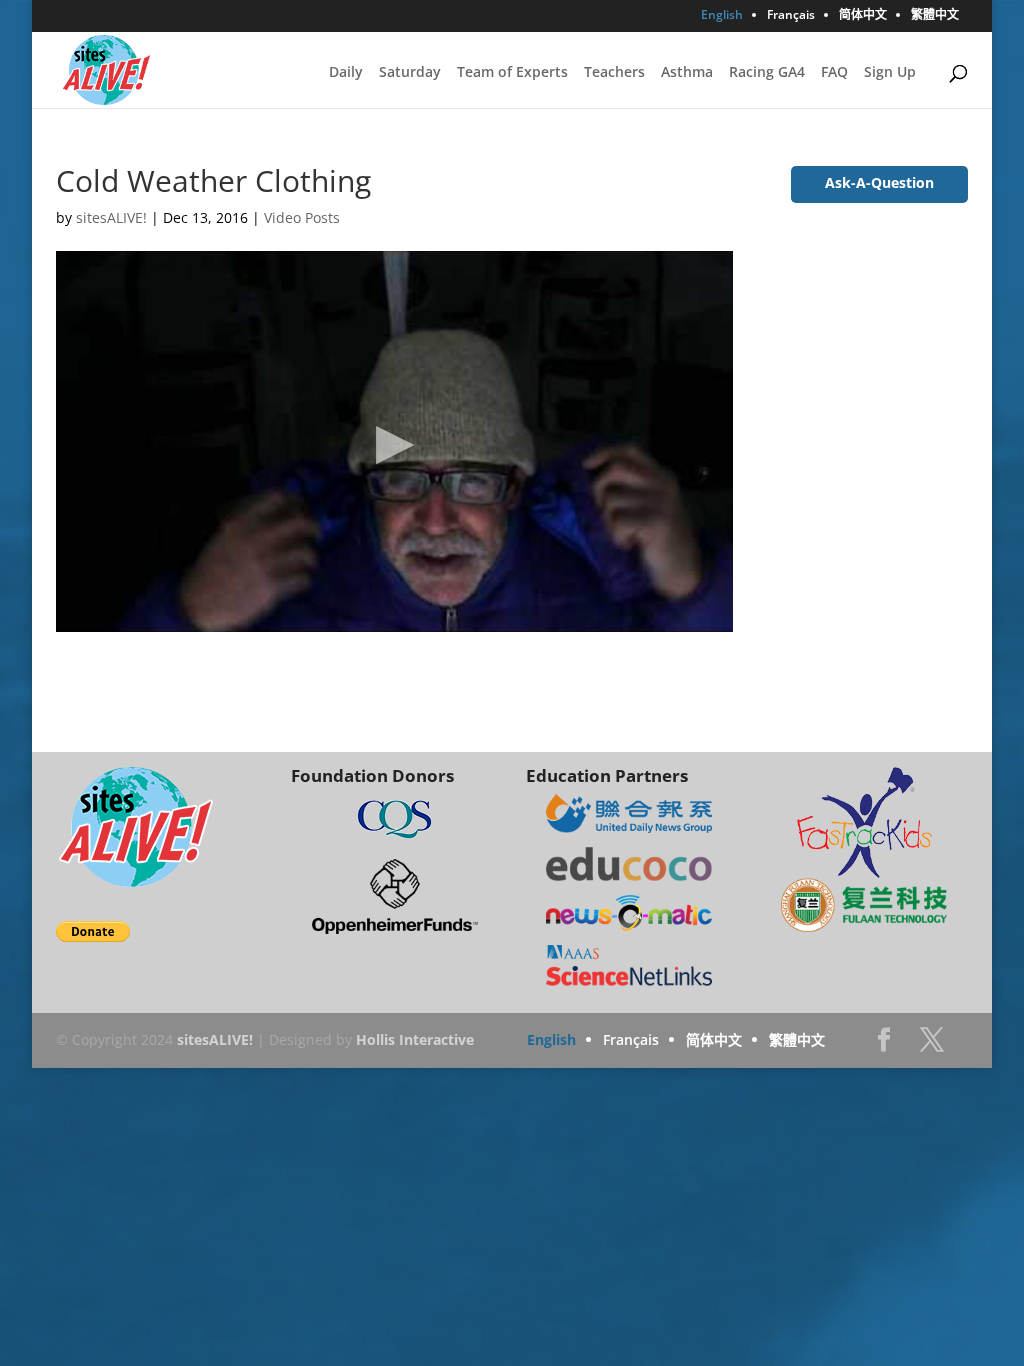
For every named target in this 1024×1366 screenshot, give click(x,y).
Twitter (932, 1045)
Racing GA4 (767, 73)
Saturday (410, 73)
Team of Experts (512, 73)
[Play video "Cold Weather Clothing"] (394, 441)
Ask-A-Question (879, 182)
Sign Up (890, 73)
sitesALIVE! (111, 217)
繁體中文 (935, 16)
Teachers (614, 73)
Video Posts (302, 217)
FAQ (834, 73)
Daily (346, 73)
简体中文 (863, 16)
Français (791, 16)
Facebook (884, 1045)
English (722, 16)
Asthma (687, 73)
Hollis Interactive (415, 1039)
